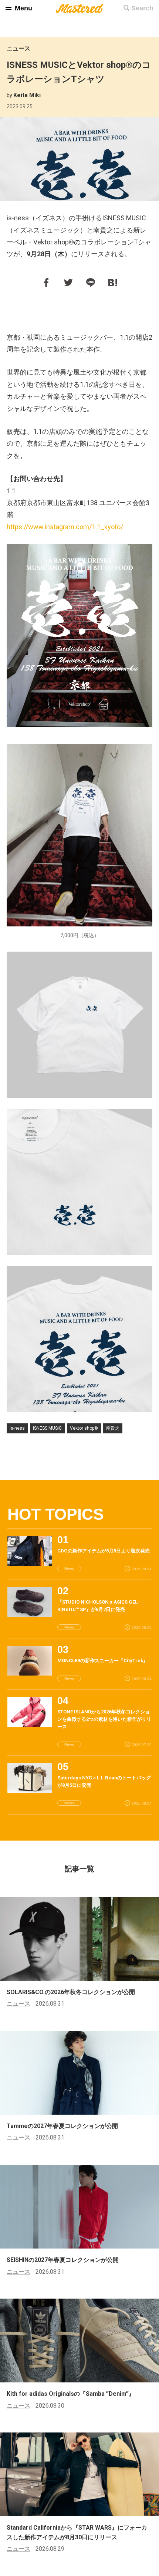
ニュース (18, 48)
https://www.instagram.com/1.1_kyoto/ (65, 527)
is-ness (17, 1428)
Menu (23, 8)
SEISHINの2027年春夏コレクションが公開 (63, 2260)
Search (142, 8)
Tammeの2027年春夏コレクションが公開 (62, 2126)
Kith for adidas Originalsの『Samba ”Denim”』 (71, 2394)
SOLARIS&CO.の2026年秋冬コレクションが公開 (71, 1992)
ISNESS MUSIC (47, 1428)
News (69, 1569)
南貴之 (113, 1428)
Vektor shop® (84, 1428)
